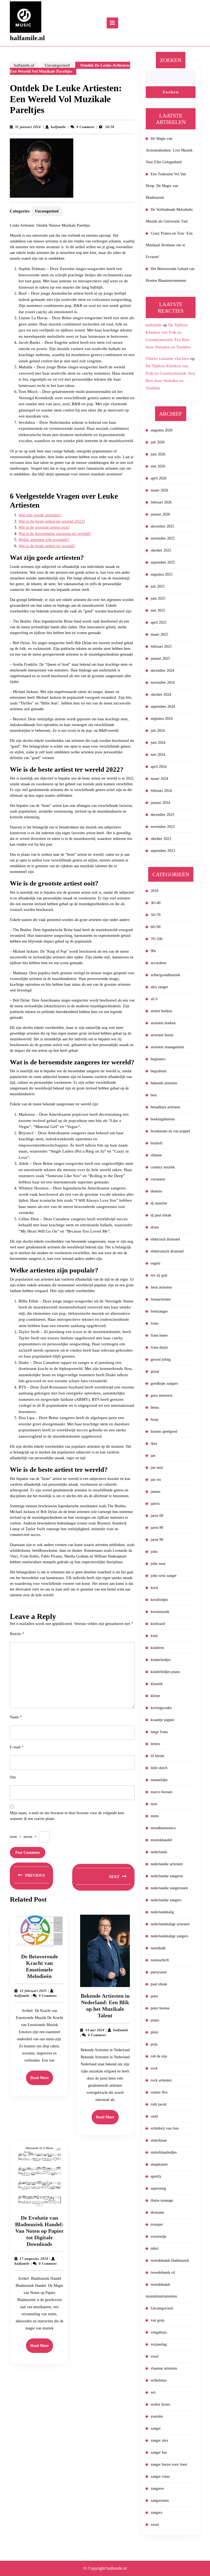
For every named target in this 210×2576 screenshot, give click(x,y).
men (154, 1804)
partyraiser (159, 1972)
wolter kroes (160, 2404)
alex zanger (159, 987)
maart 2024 (159, 779)
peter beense (160, 2008)
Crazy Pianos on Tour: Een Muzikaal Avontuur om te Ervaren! (169, 245)
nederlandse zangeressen (169, 1888)
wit (153, 2392)
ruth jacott (159, 2104)
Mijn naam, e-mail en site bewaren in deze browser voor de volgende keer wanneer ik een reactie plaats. (67, 1816)
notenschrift (160, 1960)
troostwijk (158, 2236)
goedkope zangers (164, 1383)
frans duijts (159, 1347)
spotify (156, 2176)
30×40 (156, 903)
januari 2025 (160, 658)
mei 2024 (158, 755)
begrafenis (159, 1071)
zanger (156, 2428)
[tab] (112, 23)
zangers (156, 2513)
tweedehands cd (163, 2272)
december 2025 (162, 526)
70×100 (157, 939)
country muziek (163, 1167)
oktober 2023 (161, 839)
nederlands (159, 1852)
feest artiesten (161, 1287)
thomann (157, 2212)
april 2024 (159, 767)
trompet (157, 2224)
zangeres (157, 2488)
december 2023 (162, 815)
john (154, 1552)
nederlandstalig (162, 1912)
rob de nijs (159, 2056)
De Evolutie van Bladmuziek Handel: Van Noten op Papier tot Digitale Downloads (39, 2231)
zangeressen (160, 2501)
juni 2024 (158, 743)
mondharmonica (163, 1828)
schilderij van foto (165, 2128)
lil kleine (157, 1756)
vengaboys (159, 2332)
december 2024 (162, 670)
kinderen (157, 1648)
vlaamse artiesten (164, 2368)
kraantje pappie (162, 1720)
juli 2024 (158, 731)
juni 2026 (158, 454)
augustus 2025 (162, 574)
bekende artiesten (164, 1083)
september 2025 (163, 562)
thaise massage (162, 2200)
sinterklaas (159, 2140)
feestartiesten (161, 1299)
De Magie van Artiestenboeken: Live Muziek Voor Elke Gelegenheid (169, 150)
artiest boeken (161, 1011)
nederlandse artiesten (167, 1864)
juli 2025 (158, 586)
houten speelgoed (164, 1431)
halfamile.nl (27, 38)
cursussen (158, 1179)
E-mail (17, 1747)
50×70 (156, 915)
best (154, 1095)
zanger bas (159, 2452)
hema (155, 1407)
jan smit (157, 1468)
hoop (154, 1419)
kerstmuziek (160, 1612)
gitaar (155, 1371)
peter (154, 1996)
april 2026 (159, 478)
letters (155, 1744)
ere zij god (159, 1275)
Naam (16, 1717)
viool (155, 2356)
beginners (158, 1059)
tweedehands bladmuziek (170, 2260)
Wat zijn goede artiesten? (40, 515)
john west (158, 1564)
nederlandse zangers (166, 1900)
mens (155, 1816)
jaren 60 (157, 1516)
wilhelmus (159, 2380)
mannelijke (159, 1780)
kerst (154, 1588)
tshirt (155, 2248)
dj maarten (159, 1203)
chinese (156, 1155)
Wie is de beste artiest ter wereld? (47, 546)
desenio (156, 1191)
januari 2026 (160, 514)
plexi (154, 2032)
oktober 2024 (161, 695)
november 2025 (163, 538)
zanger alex (159, 2440)
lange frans (159, 1732)
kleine (155, 1696)
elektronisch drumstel (167, 1251)
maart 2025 (159, 634)
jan (153, 1456)
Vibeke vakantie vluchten (167, 359)
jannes (155, 1492)
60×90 (156, 927)
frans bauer (159, 1335)
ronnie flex (159, 2092)
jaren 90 (157, 1540)
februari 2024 (161, 791)
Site (13, 1777)
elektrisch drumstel (165, 1239)
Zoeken (171, 60)
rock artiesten (161, 2080)
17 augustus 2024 (34, 2259)
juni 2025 (158, 598)
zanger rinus (160, 2476)
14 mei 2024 (95, 2030)
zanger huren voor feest (169, 2464)
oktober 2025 (161, 550)
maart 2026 (159, 490)
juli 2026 (158, 442)
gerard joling (161, 1359)
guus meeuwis (161, 1395)
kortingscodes (161, 1708)
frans (154, 1323)
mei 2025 (158, 610)
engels (155, 1263)
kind (154, 1636)
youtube (157, 2416)
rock (154, 2068)
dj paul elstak (161, 1215)
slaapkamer (159, 2164)
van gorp (157, 2320)
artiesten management (167, 1047)
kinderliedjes (161, 1660)
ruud (154, 2116)
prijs (154, 2044)
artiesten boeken (163, 1023)
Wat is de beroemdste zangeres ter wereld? (55, 534)
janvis (155, 1504)
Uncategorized (57, 65)
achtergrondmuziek (165, 975)
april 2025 (159, 622)
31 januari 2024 (28, 127)
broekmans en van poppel (170, 1131)
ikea (154, 1444)
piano (155, 2020)
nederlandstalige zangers (169, 1936)
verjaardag (159, 2344)
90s (153, 951)
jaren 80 (157, 1528)
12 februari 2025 (33, 1991)
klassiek (157, 1684)
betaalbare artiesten (165, 1107)
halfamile (58, 127)
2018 (154, 891)
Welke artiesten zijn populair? (44, 540)
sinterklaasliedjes (164, 2152)
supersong (158, 2188)
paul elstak (159, 1984)
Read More (42, 2080)
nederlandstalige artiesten (170, 1924)
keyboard (158, 1624)
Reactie (17, 1634)
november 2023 (163, 827)
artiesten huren (162, 1035)
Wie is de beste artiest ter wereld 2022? (52, 521)
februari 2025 (161, 646)
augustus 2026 (162, 430)
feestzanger (159, 1311)
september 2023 (163, 851)
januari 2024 (160, 803)
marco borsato (162, 1792)
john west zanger (164, 1576)
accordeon (158, 963)
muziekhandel (161, 1840)
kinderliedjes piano (165, 1672)
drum (155, 1227)
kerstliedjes (159, 1600)
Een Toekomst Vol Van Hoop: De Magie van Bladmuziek (166, 186)
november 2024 (163, 683)
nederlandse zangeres (167, 1876)
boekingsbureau (163, 1119)
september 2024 (163, 707)
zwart (155, 2525)
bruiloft (157, 1143)
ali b (154, 999)
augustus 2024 (162, 719)
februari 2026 (161, 502)
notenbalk (158, 1948)
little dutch (159, 1768)
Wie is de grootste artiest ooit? (44, 527)
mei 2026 (158, 466)
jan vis (156, 1480)
